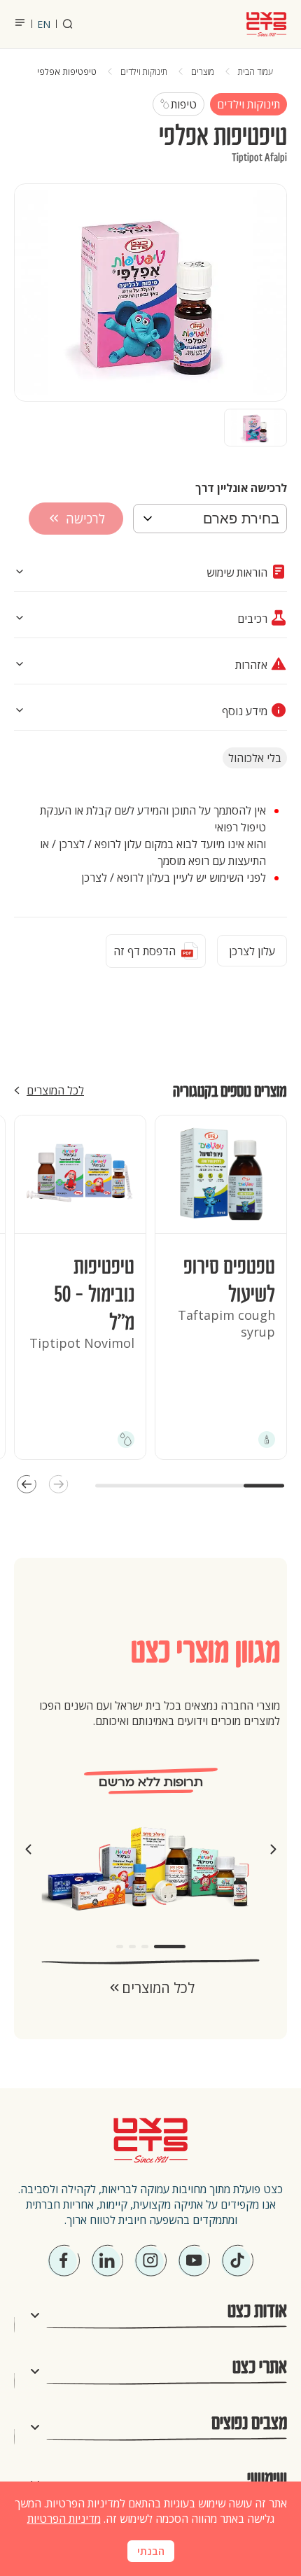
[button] (58, 1486)
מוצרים (203, 72)
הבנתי (151, 2552)
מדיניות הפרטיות (64, 2519)
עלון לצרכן (252, 951)
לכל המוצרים (55, 1090)
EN (44, 24)
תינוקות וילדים (144, 72)
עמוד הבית (255, 72)
